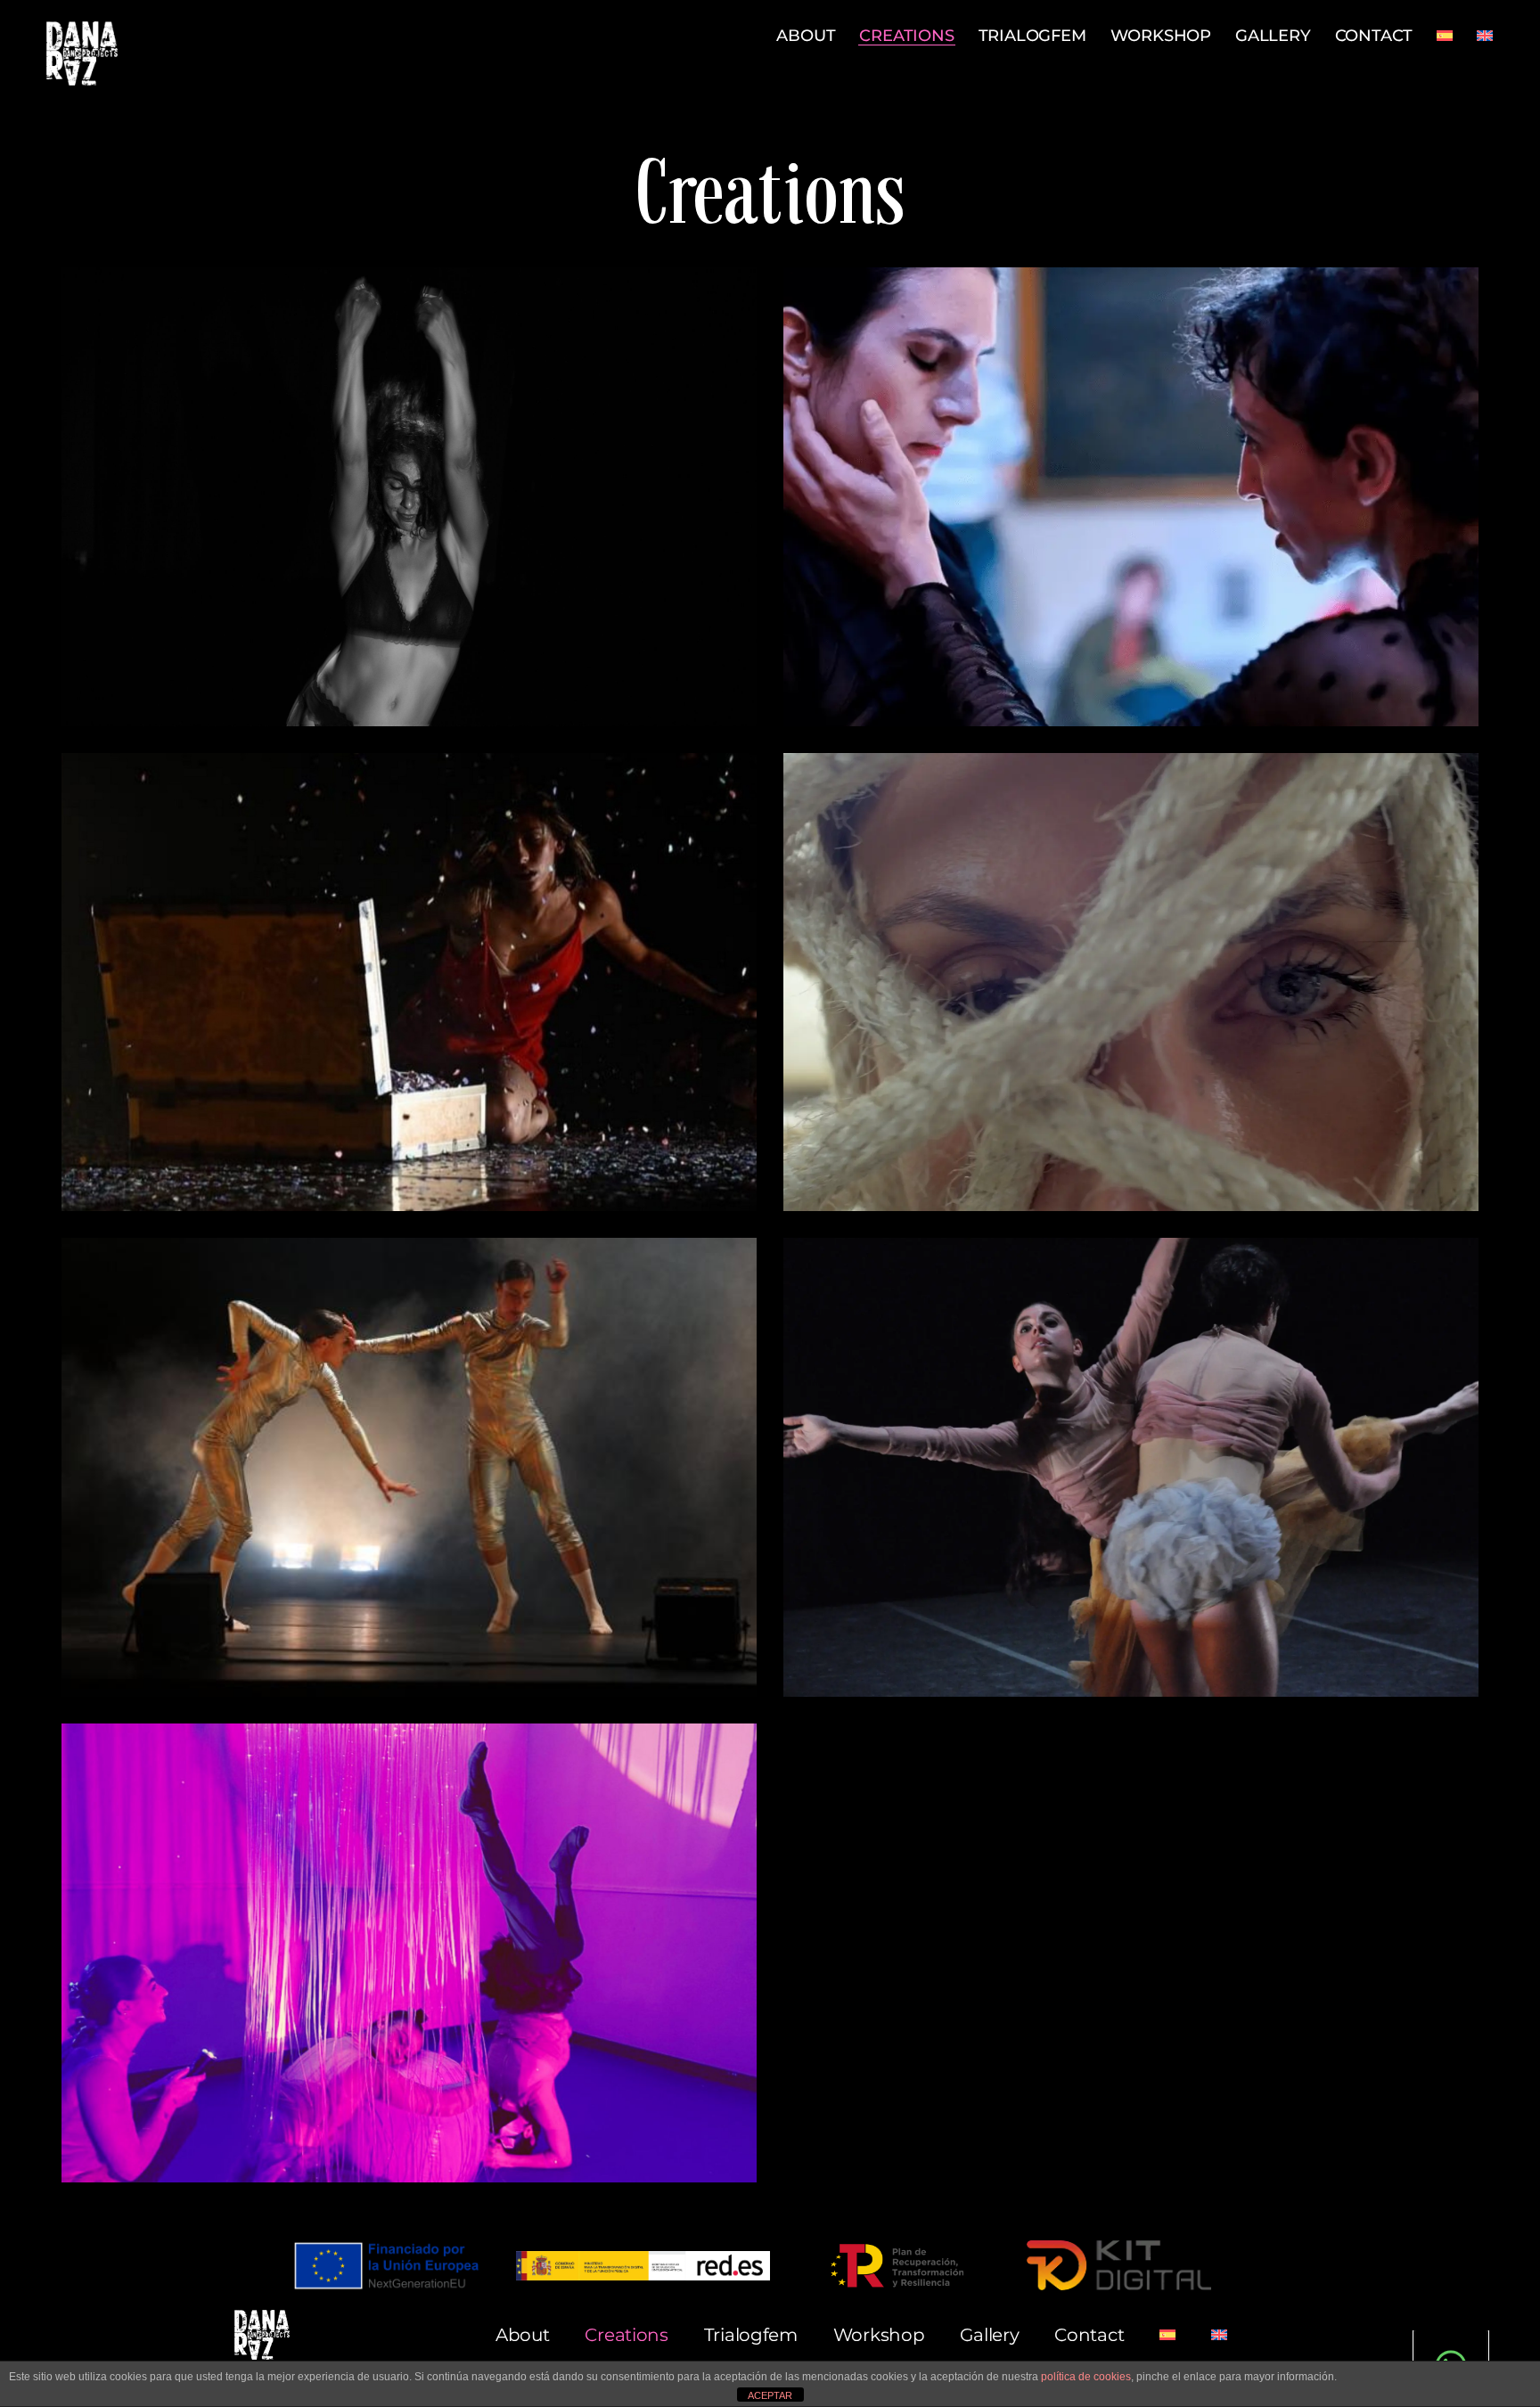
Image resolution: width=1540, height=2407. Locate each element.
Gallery (1273, 36)
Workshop (1161, 36)
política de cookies (1086, 2377)
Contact (1374, 36)
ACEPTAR (770, 2395)
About (806, 36)
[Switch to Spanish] (1445, 36)
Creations (906, 36)
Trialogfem (1032, 36)
